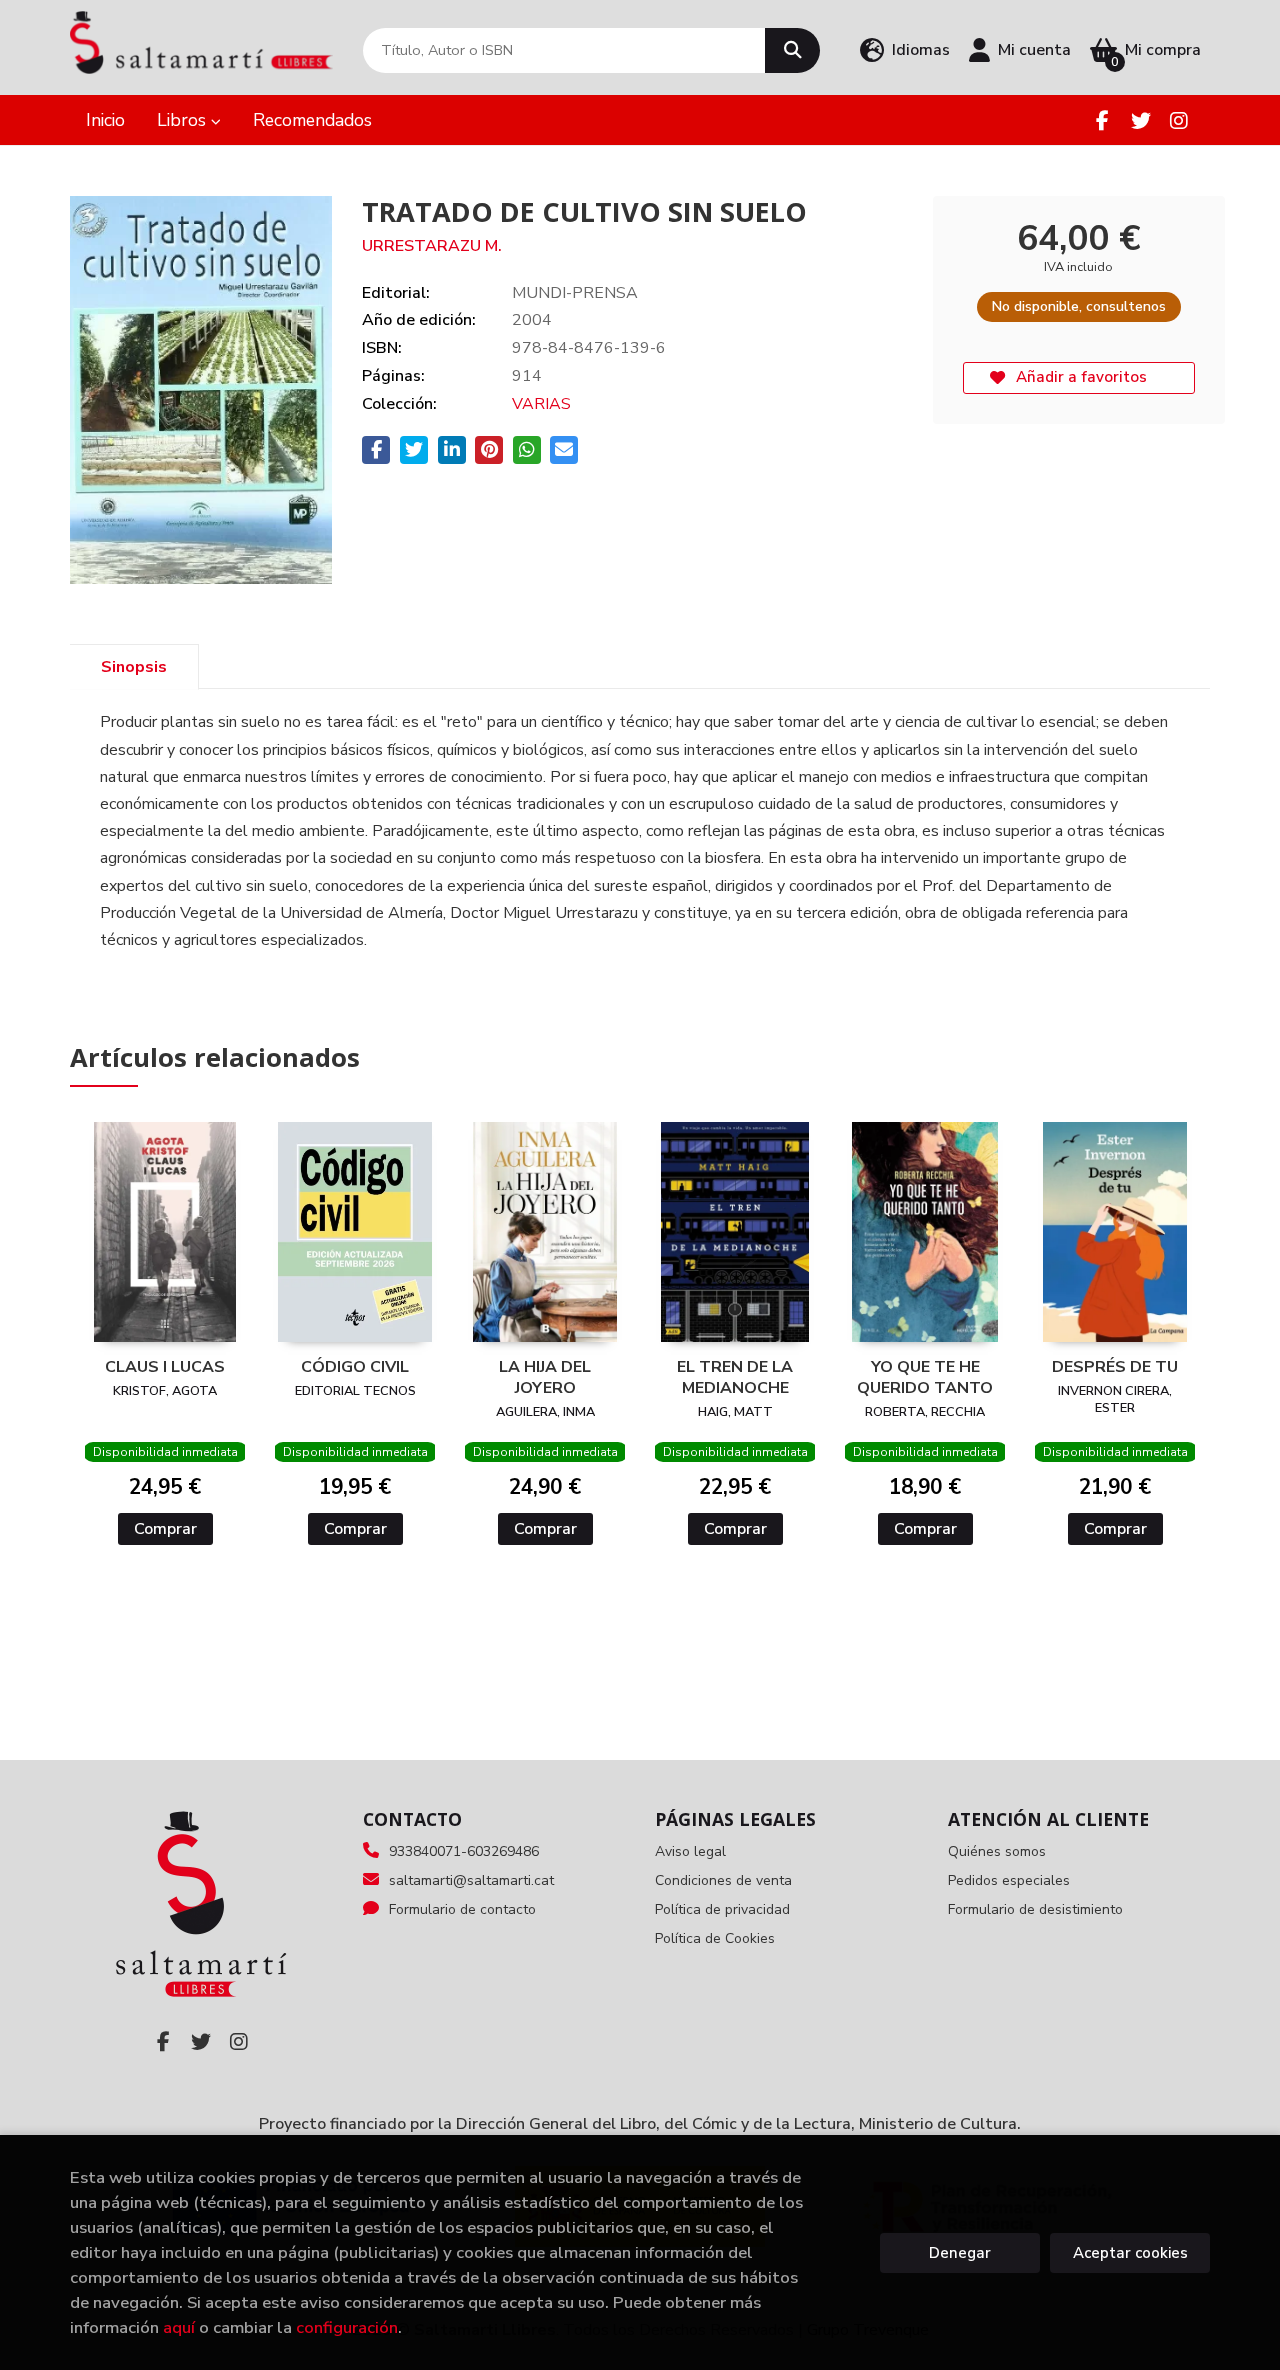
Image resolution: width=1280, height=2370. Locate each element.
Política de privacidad (722, 1909)
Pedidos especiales (1009, 1880)
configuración (347, 2327)
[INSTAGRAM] (1178, 120)
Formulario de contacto (462, 1909)
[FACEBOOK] (1102, 120)
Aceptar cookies (1130, 2253)
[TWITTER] (1140, 120)
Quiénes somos (997, 1851)
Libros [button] (184, 120)
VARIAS (541, 404)
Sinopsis (134, 667)
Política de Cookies (715, 1938)
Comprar (165, 1529)
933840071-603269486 (464, 1851)
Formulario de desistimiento (1035, 1909)
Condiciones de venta (723, 1880)
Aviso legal (690, 1851)
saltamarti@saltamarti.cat (471, 1880)
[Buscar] (792, 50)
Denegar (960, 2253)
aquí (179, 2327)
